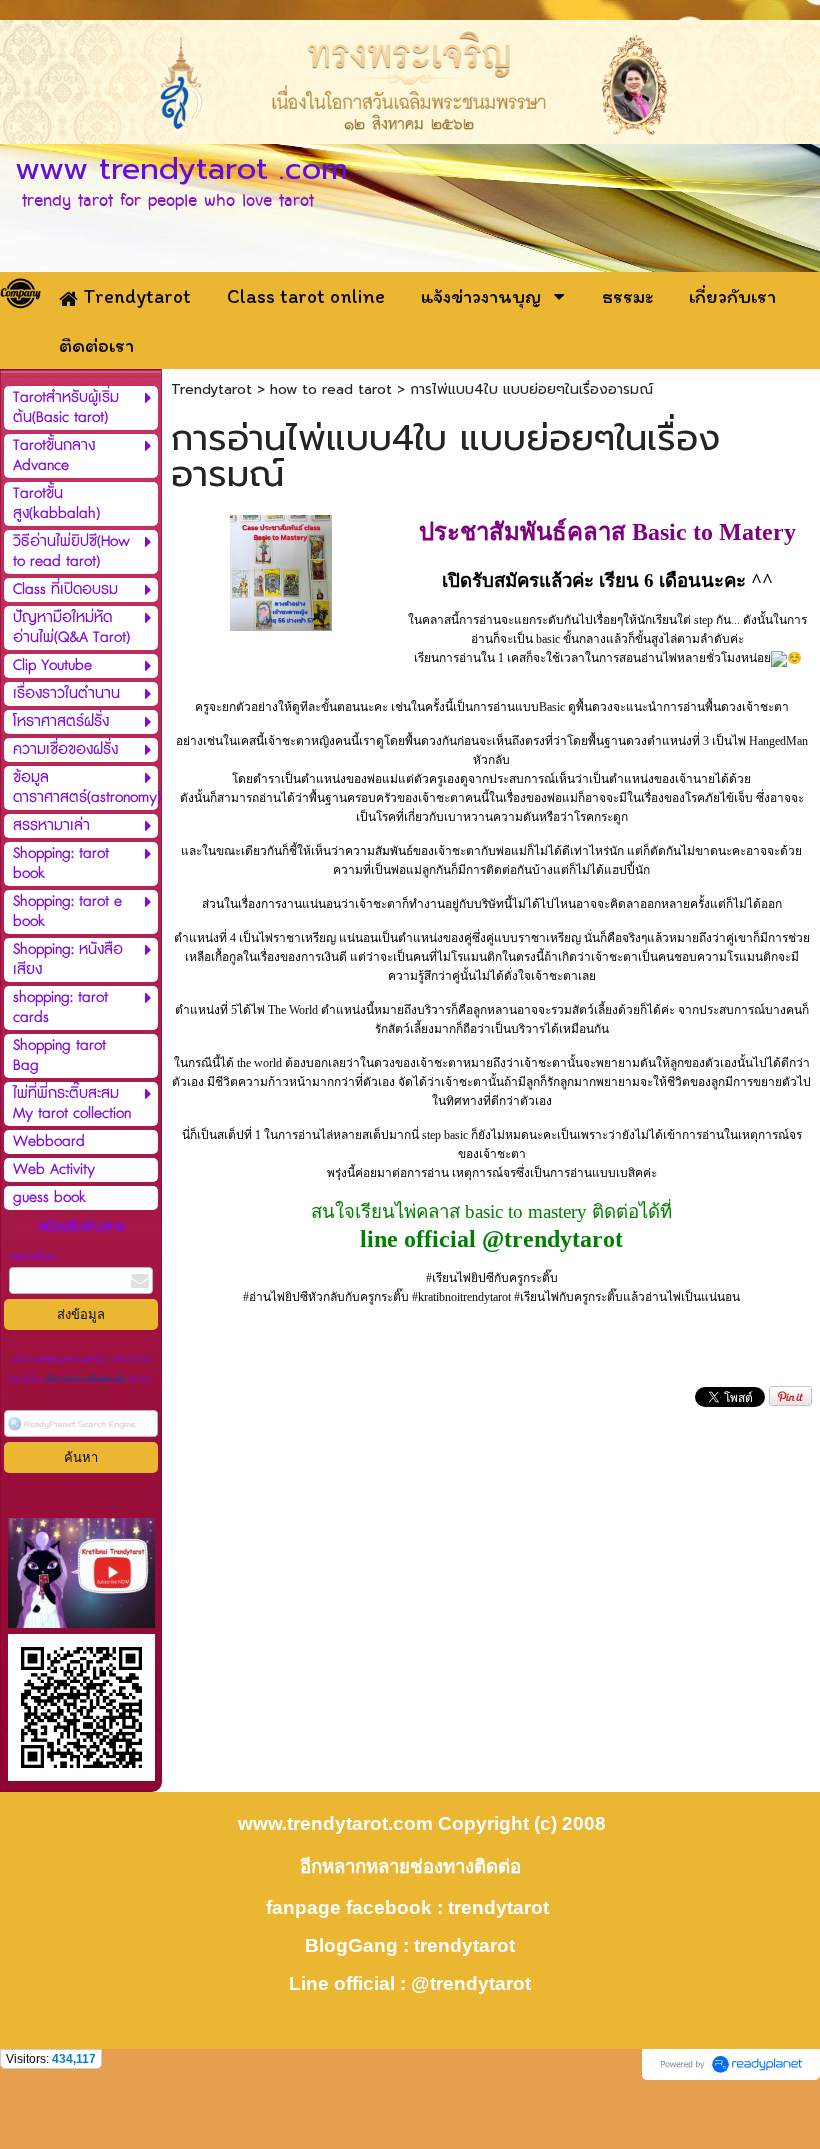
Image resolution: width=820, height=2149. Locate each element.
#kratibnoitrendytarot (461, 1297)
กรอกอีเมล (32, 1256)
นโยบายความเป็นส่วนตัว (85, 1379)
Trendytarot (211, 389)
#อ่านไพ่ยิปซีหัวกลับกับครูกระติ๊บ (326, 1297)
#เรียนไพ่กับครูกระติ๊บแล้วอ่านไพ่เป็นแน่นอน (627, 1297)
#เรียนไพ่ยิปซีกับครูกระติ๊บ (492, 1278)
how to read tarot (331, 389)
